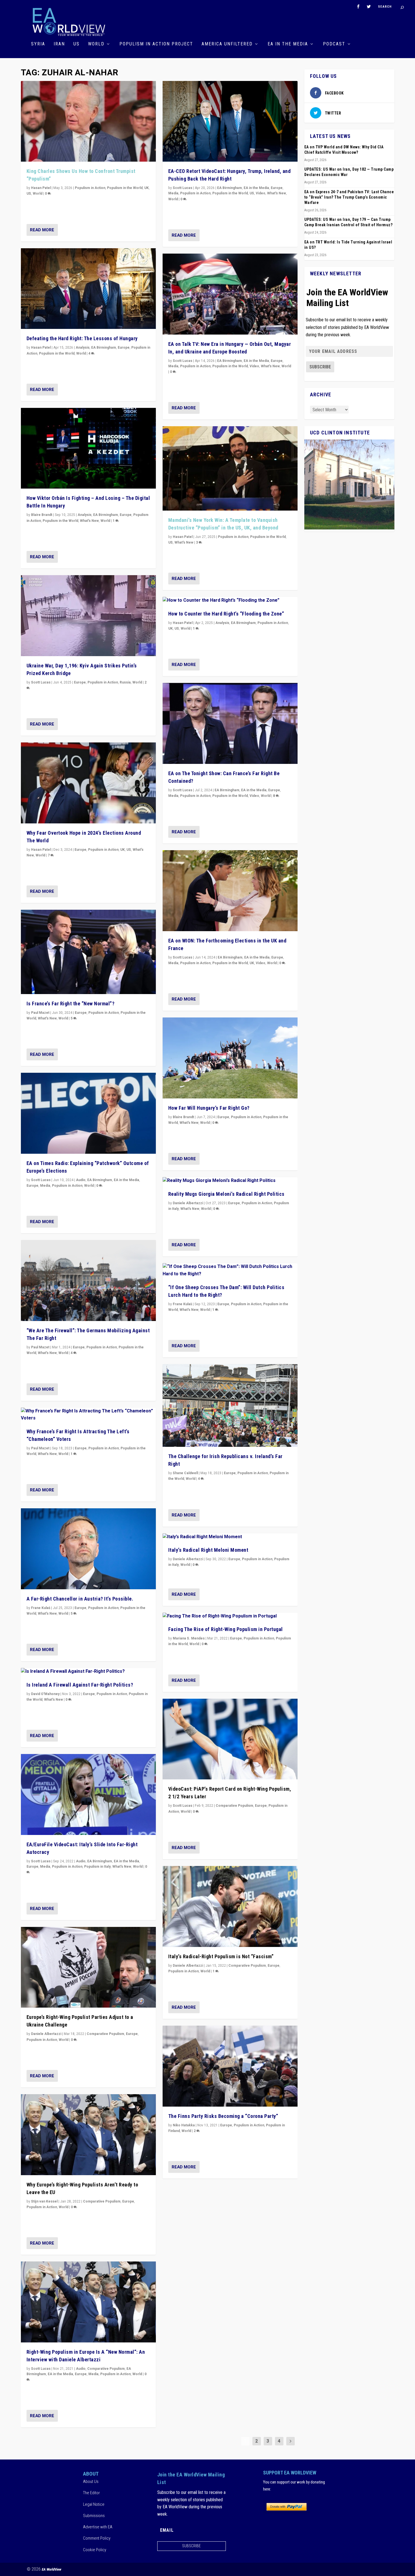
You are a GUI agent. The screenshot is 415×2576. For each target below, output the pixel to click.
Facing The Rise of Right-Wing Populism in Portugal (226, 1629)
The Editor (91, 2493)
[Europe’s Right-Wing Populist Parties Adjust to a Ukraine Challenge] (88, 1967)
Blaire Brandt (42, 515)
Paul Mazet (40, 1013)
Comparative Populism (105, 2034)
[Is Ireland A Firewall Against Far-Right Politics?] (88, 1672)
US (77, 44)
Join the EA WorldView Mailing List (347, 298)
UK (147, 188)
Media (45, 1186)
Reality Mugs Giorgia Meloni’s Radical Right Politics (226, 1194)
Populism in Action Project (156, 44)
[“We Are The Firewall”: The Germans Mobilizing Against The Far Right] (88, 1281)
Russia (125, 682)
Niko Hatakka (184, 2125)
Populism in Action (90, 188)
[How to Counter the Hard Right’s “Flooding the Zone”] (230, 601)
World (96, 44)
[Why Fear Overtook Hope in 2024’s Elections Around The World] (88, 783)
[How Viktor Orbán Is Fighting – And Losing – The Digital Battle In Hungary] (88, 448)
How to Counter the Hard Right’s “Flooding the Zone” (226, 614)
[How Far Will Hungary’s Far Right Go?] (230, 1058)
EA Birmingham (104, 348)
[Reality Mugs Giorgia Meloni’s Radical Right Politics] (230, 1181)
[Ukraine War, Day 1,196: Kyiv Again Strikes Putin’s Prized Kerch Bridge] (88, 616)
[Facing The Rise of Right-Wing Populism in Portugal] (230, 1616)
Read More (42, 230)
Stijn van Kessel (44, 2201)
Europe (124, 348)
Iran (59, 44)
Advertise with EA (98, 2527)
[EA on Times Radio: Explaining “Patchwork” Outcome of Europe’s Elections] (88, 1113)
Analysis (83, 348)
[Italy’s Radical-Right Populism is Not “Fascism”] (230, 1906)
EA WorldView (52, 2569)
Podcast (334, 44)
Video (261, 193)
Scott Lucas (41, 682)
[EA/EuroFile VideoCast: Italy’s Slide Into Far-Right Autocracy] (88, 1794)
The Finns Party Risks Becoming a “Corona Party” (223, 2116)
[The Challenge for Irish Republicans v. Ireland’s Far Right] (230, 1405)
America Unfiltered (227, 44)
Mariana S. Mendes (189, 1638)
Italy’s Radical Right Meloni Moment (208, 1550)
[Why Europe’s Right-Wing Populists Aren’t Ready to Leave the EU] (88, 2135)
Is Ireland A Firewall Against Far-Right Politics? (80, 1685)
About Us (91, 2482)
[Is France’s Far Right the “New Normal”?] (88, 952)
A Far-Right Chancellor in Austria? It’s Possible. (80, 1599)
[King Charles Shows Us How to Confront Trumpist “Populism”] (88, 121)
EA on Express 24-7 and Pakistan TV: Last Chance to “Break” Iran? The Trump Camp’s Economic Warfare (349, 197)
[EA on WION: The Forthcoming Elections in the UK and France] (230, 891)
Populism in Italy (97, 1867)
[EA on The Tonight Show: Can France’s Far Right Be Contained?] (230, 723)
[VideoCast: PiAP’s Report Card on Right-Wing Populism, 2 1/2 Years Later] (230, 1739)
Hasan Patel (41, 188)
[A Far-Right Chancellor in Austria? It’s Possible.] (88, 1549)
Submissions (94, 2516)
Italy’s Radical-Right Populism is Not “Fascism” (221, 1956)
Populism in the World (125, 188)
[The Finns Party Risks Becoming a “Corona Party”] (230, 2066)
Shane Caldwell (185, 1473)
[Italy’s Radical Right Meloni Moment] (230, 1537)
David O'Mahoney (45, 1694)
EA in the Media (288, 44)
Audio (81, 1180)
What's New (89, 521)
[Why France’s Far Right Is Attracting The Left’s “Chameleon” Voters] (88, 1415)
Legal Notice (94, 2504)
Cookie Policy (95, 2550)
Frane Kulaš (41, 1608)
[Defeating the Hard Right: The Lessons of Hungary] (88, 289)
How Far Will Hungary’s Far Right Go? (209, 1108)
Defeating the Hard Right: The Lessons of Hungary (82, 338)
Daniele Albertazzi (46, 2034)
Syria (38, 44)
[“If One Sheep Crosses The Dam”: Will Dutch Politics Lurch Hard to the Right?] (230, 1270)
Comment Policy (97, 2538)
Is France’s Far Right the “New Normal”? (71, 1004)
